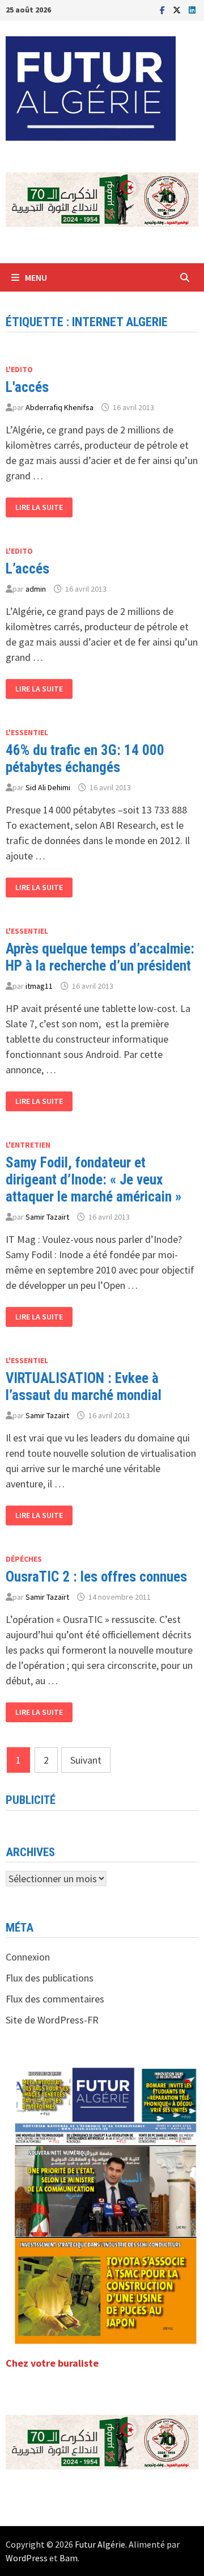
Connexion (28, 1957)
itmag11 (39, 986)
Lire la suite (39, 505)
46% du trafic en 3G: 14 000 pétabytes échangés (85, 759)
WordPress (27, 2558)
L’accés (27, 569)
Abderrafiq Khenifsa (59, 407)
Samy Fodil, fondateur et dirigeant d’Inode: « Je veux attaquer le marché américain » (93, 1180)
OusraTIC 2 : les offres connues (96, 1577)
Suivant (86, 1760)
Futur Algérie (100, 2544)
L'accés (27, 387)
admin (36, 589)
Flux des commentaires (55, 1999)
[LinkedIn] (192, 9)
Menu (36, 277)
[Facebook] (163, 9)
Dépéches (24, 1559)
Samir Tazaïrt (47, 1217)
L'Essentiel (27, 732)
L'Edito (19, 369)
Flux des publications (50, 1978)
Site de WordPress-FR (52, 2020)
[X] (178, 9)
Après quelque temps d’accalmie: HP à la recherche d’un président (100, 957)
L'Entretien (28, 1145)
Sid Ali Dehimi (48, 787)
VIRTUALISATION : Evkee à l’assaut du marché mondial (84, 1387)
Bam (69, 2558)
